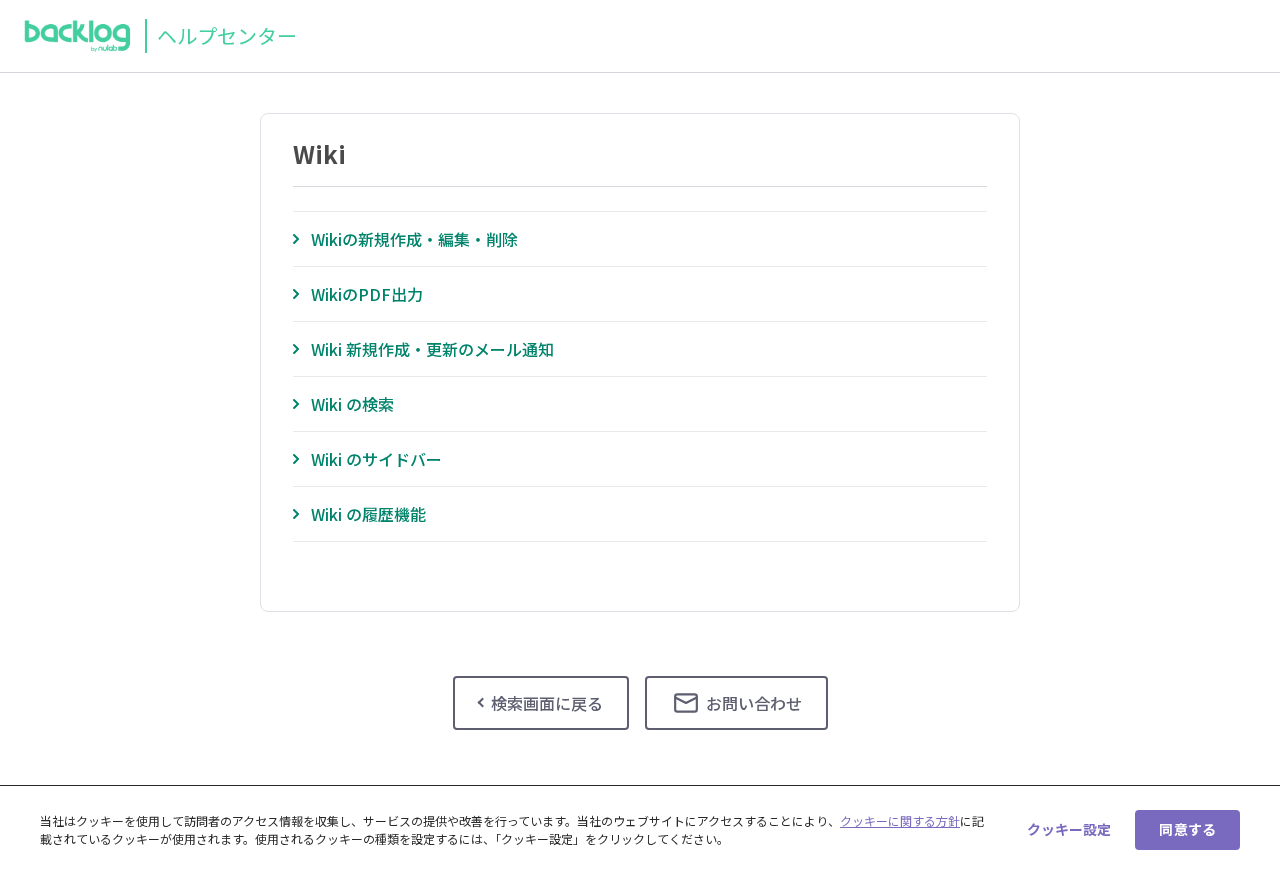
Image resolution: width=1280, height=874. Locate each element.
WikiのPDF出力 (367, 294)
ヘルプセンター (227, 35)
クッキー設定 (1069, 829)
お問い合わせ (754, 703)
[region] (640, 829)
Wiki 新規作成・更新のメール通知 (432, 349)
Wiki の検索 (352, 404)
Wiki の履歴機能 (368, 514)
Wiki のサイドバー (376, 459)
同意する (1187, 829)
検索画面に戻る (547, 703)
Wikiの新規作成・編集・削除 (414, 239)
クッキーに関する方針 (900, 820)
